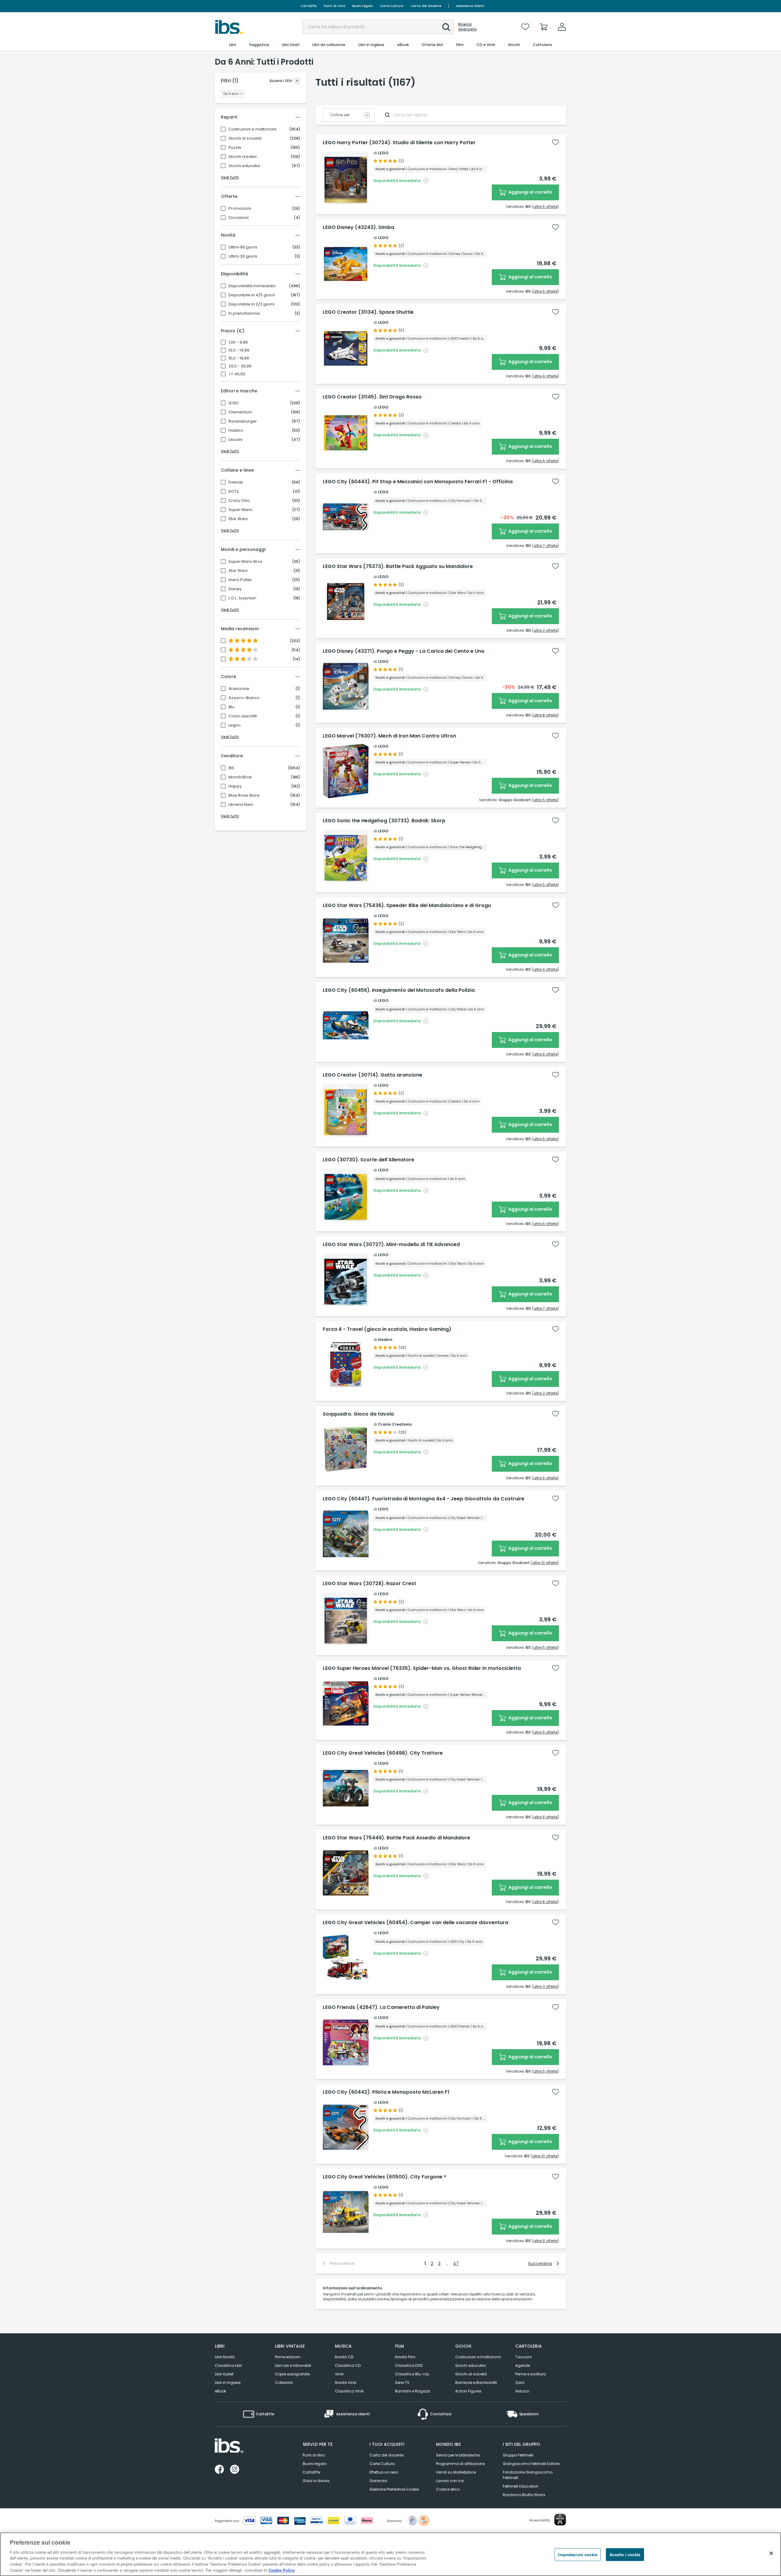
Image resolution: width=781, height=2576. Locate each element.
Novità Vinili (346, 2383)
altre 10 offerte (545, 1563)
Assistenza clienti (470, 6)
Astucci (522, 2391)
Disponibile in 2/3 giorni (252, 304)
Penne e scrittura (531, 2374)
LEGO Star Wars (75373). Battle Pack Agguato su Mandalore (398, 566)
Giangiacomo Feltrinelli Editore (531, 2464)
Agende (523, 2365)
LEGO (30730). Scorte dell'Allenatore (369, 1160)
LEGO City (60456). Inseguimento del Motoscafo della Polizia (399, 990)
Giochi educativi (244, 166)
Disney (235, 589)
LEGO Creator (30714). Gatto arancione (373, 1075)
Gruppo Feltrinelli (518, 2455)
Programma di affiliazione (460, 2464)
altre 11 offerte (545, 1986)
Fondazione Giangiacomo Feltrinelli (528, 2475)
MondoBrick (240, 777)
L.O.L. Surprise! (242, 598)
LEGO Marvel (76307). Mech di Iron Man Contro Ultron (389, 736)
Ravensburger (243, 421)
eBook (220, 2391)
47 (456, 2263)
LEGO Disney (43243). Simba (358, 227)
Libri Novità (225, 2357)
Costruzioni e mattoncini (252, 129)
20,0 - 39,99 (240, 366)
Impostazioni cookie (578, 2555)
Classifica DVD (409, 2365)
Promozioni (240, 209)
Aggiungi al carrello (530, 192)
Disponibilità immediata (252, 286)
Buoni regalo (363, 6)
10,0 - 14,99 (239, 350)
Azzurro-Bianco (244, 698)
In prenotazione (244, 313)
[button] (446, 27)
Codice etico (448, 2489)
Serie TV (402, 2383)
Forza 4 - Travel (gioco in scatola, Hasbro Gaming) (387, 1329)
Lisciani (236, 440)
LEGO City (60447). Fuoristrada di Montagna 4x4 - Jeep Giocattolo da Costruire (424, 1499)
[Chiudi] (771, 2553)
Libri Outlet (224, 2374)
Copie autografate (292, 2374)
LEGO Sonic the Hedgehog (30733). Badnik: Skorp (384, 821)
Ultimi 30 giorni (243, 256)
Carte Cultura (392, 6)
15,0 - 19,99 (239, 358)
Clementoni (240, 412)
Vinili (339, 2374)
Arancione (239, 689)
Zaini (520, 2383)
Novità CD (344, 2357)
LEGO (234, 403)
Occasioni (239, 218)
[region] (390, 2554)
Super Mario (241, 510)
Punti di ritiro (334, 6)
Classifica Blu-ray (412, 2374)
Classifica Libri (228, 2365)
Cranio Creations (395, 1424)
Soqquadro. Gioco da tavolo (358, 1414)
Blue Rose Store (244, 795)
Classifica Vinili (349, 2391)
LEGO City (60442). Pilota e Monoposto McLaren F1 (386, 2092)
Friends (236, 482)
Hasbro (236, 431)
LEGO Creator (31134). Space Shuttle (368, 312)
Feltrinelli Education (521, 2486)
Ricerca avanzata (467, 27)
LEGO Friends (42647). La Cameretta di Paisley (381, 2007)
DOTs (234, 491)
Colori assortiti (243, 716)
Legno (235, 725)
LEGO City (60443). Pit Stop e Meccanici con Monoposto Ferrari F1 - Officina (418, 482)
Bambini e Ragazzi (413, 2391)
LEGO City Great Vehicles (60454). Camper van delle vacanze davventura (416, 1923)
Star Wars (238, 519)
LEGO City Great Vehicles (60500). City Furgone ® (385, 2177)
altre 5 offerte (545, 291)
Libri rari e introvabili (293, 2365)
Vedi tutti (230, 177)
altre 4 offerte (545, 376)
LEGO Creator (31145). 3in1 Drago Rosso (372, 397)
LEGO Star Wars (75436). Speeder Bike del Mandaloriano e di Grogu (407, 906)
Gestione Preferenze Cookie (394, 2489)
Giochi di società (245, 138)
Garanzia (378, 2481)
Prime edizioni (288, 2357)
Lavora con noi (450, 2481)
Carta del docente (426, 6)
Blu (231, 707)
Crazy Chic (239, 501)
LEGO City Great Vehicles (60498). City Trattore (383, 1753)
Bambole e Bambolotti (476, 2383)
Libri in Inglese (228, 2383)
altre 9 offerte (545, 2241)
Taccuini (524, 2357)
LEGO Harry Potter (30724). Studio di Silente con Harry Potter (399, 143)
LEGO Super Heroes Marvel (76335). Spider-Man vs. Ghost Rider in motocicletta (422, 1668)
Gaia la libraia (316, 2481)
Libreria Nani (241, 805)
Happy (235, 786)
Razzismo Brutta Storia (524, 2495)
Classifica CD (348, 2365)
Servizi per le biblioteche (458, 2455)
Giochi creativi (243, 157)
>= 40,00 (237, 374)
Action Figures (468, 2391)
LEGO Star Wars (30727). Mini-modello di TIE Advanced (391, 1245)
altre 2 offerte (545, 630)
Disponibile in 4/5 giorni (252, 295)
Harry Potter (240, 580)
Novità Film (405, 2357)
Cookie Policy (282, 2570)
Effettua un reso (384, 2472)
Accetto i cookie (625, 2555)
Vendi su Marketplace (456, 2472)
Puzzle (235, 148)
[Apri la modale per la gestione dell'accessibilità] (560, 2520)
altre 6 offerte (545, 207)
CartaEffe (308, 6)
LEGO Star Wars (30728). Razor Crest (369, 1584)
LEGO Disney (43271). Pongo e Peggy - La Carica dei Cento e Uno (404, 651)
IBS (231, 768)
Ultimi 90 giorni (243, 247)
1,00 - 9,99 (238, 342)
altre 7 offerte (545, 546)
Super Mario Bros (245, 562)
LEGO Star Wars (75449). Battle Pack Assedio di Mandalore (396, 1838)
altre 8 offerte (545, 715)
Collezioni (284, 2383)
